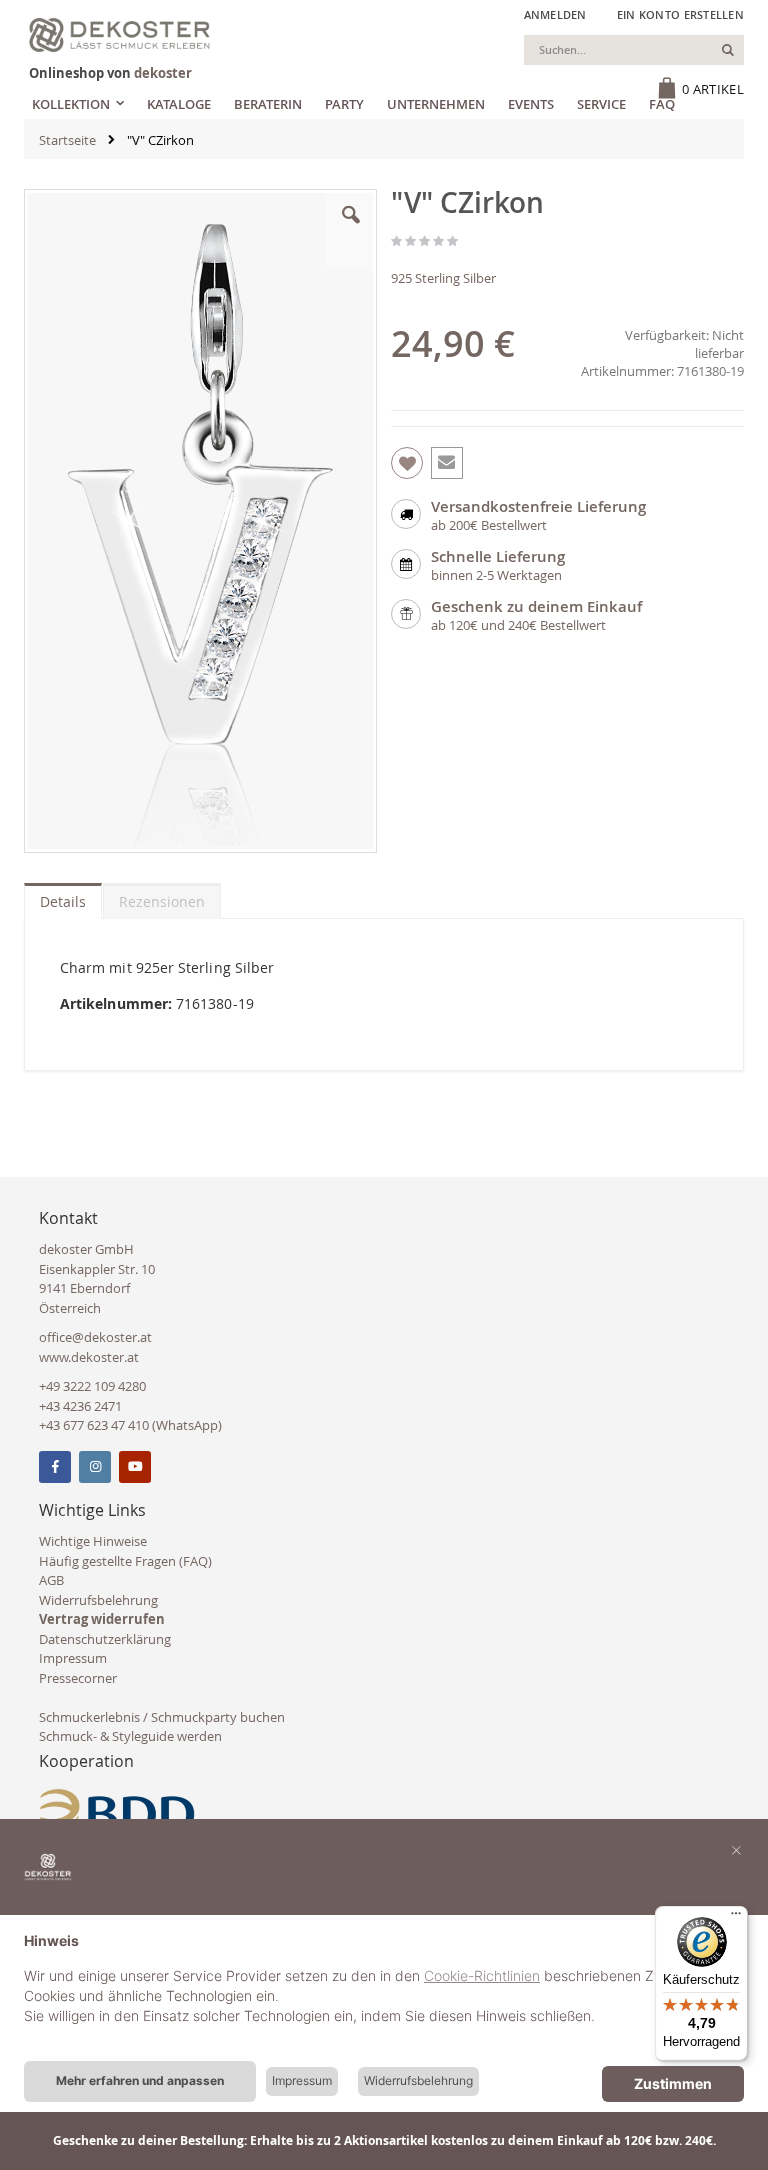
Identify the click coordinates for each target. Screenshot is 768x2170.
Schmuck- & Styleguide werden (130, 1736)
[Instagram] (95, 1467)
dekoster (163, 73)
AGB (51, 1580)
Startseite (67, 140)
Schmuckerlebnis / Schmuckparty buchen (162, 1717)
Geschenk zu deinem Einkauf (536, 606)
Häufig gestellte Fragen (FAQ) (125, 1561)
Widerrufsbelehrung (98, 1600)
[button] (351, 230)
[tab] (63, 897)
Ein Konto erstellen (680, 14)
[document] (384, 1994)
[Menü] (736, 1918)
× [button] (736, 1849)
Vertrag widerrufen (102, 1619)
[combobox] (634, 50)
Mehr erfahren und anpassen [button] (140, 2080)
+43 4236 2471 (80, 1406)
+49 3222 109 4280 (92, 1386)
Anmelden (555, 14)
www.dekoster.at (89, 1357)
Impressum (73, 1658)
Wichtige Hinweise (93, 1541)
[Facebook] (55, 1467)
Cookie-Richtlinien (482, 1975)
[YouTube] (135, 1467)
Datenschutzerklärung (105, 1639)
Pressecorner (78, 1678)
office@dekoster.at (95, 1337)
